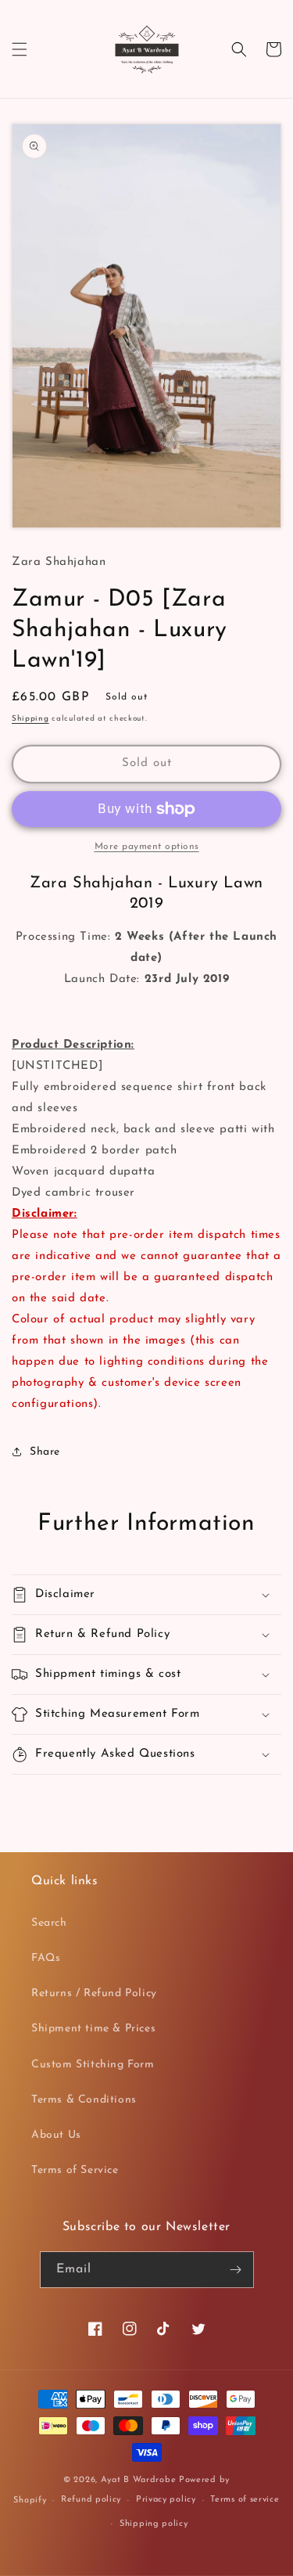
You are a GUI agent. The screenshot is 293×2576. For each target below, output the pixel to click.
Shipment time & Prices (93, 2029)
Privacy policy (166, 2500)
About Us (56, 2135)
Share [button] (45, 1452)
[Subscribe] (236, 2270)
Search (49, 1923)
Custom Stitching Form (93, 2065)
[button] (20, 49)
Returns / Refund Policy (94, 1993)
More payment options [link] (147, 847)
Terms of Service (75, 2170)
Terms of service (245, 2500)
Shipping (30, 719)
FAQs (46, 1958)
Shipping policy (154, 2524)
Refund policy (91, 2500)
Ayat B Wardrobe (139, 2480)
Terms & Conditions (84, 2100)
